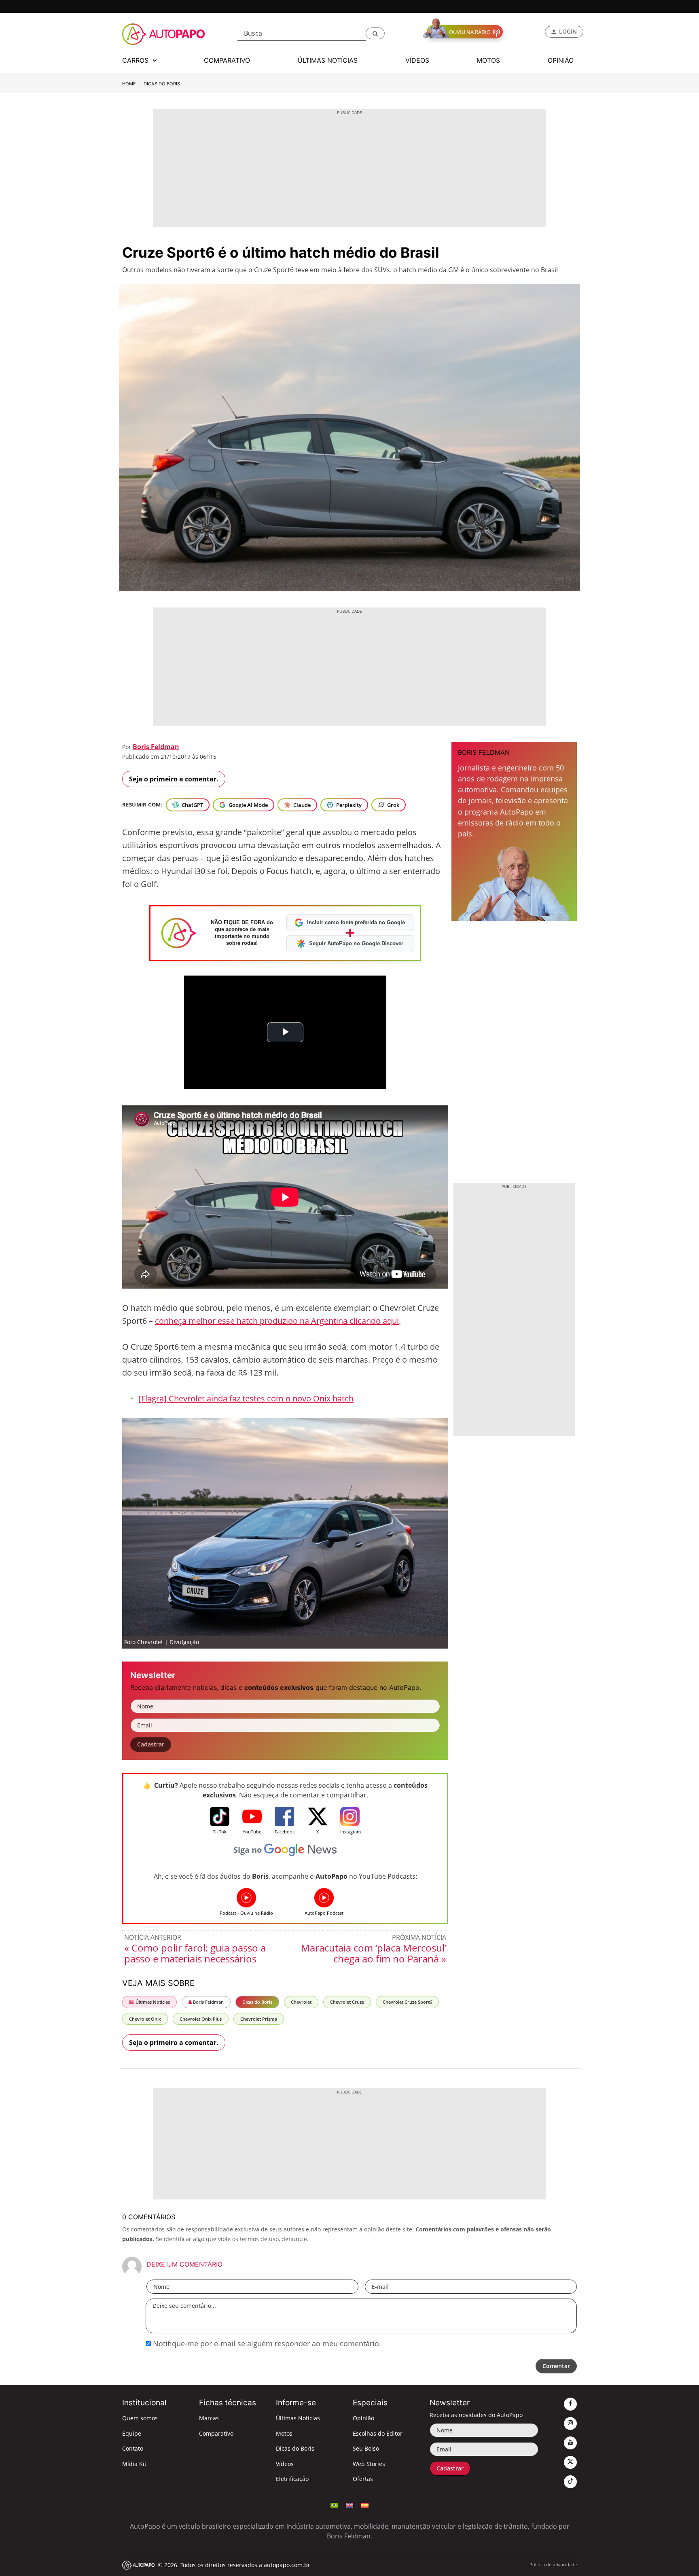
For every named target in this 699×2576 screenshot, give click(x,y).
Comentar (556, 2366)
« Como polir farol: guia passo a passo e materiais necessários (195, 1953)
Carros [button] (136, 60)
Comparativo (216, 2433)
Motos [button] (488, 60)
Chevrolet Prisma (259, 2019)
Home (129, 84)
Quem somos (140, 2418)
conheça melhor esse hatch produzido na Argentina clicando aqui (277, 1321)
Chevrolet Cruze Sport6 (407, 2002)
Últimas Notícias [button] (328, 60)
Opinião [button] (561, 60)
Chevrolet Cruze (347, 2002)
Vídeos (285, 2464)
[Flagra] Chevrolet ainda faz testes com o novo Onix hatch (246, 1398)
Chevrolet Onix (145, 2019)
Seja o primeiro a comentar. (174, 779)
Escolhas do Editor (378, 2433)
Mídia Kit (134, 2464)
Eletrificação (292, 2479)
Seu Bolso (366, 2448)
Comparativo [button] (227, 60)
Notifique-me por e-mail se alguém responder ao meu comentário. (266, 2343)
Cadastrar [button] (151, 1744)
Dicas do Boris (162, 84)
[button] (375, 33)
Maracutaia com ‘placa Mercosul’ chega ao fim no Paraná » (374, 1953)
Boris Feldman (156, 747)
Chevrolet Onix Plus (201, 2019)
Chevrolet (301, 2002)
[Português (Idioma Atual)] (334, 2504)
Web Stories (369, 2464)
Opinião (363, 2418)
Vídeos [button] (417, 60)
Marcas (209, 2418)
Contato (133, 2448)
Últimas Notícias (152, 2002)
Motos (284, 2433)
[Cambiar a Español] (365, 2504)
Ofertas (363, 2479)
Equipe (132, 2433)
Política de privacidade (553, 2564)
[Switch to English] (349, 2504)
